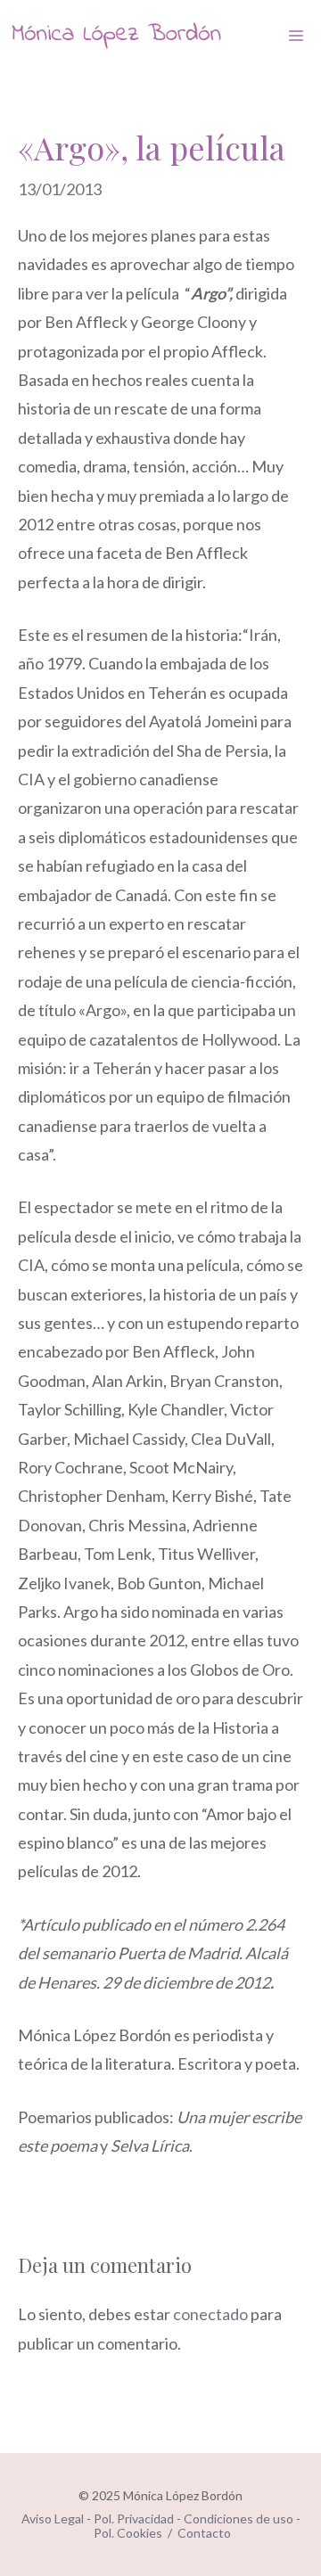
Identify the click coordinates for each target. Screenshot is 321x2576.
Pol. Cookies (128, 2533)
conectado (210, 2314)
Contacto (204, 2533)
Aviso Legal (53, 2519)
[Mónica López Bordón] (116, 36)
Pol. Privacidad (134, 2519)
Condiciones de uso (239, 2519)
